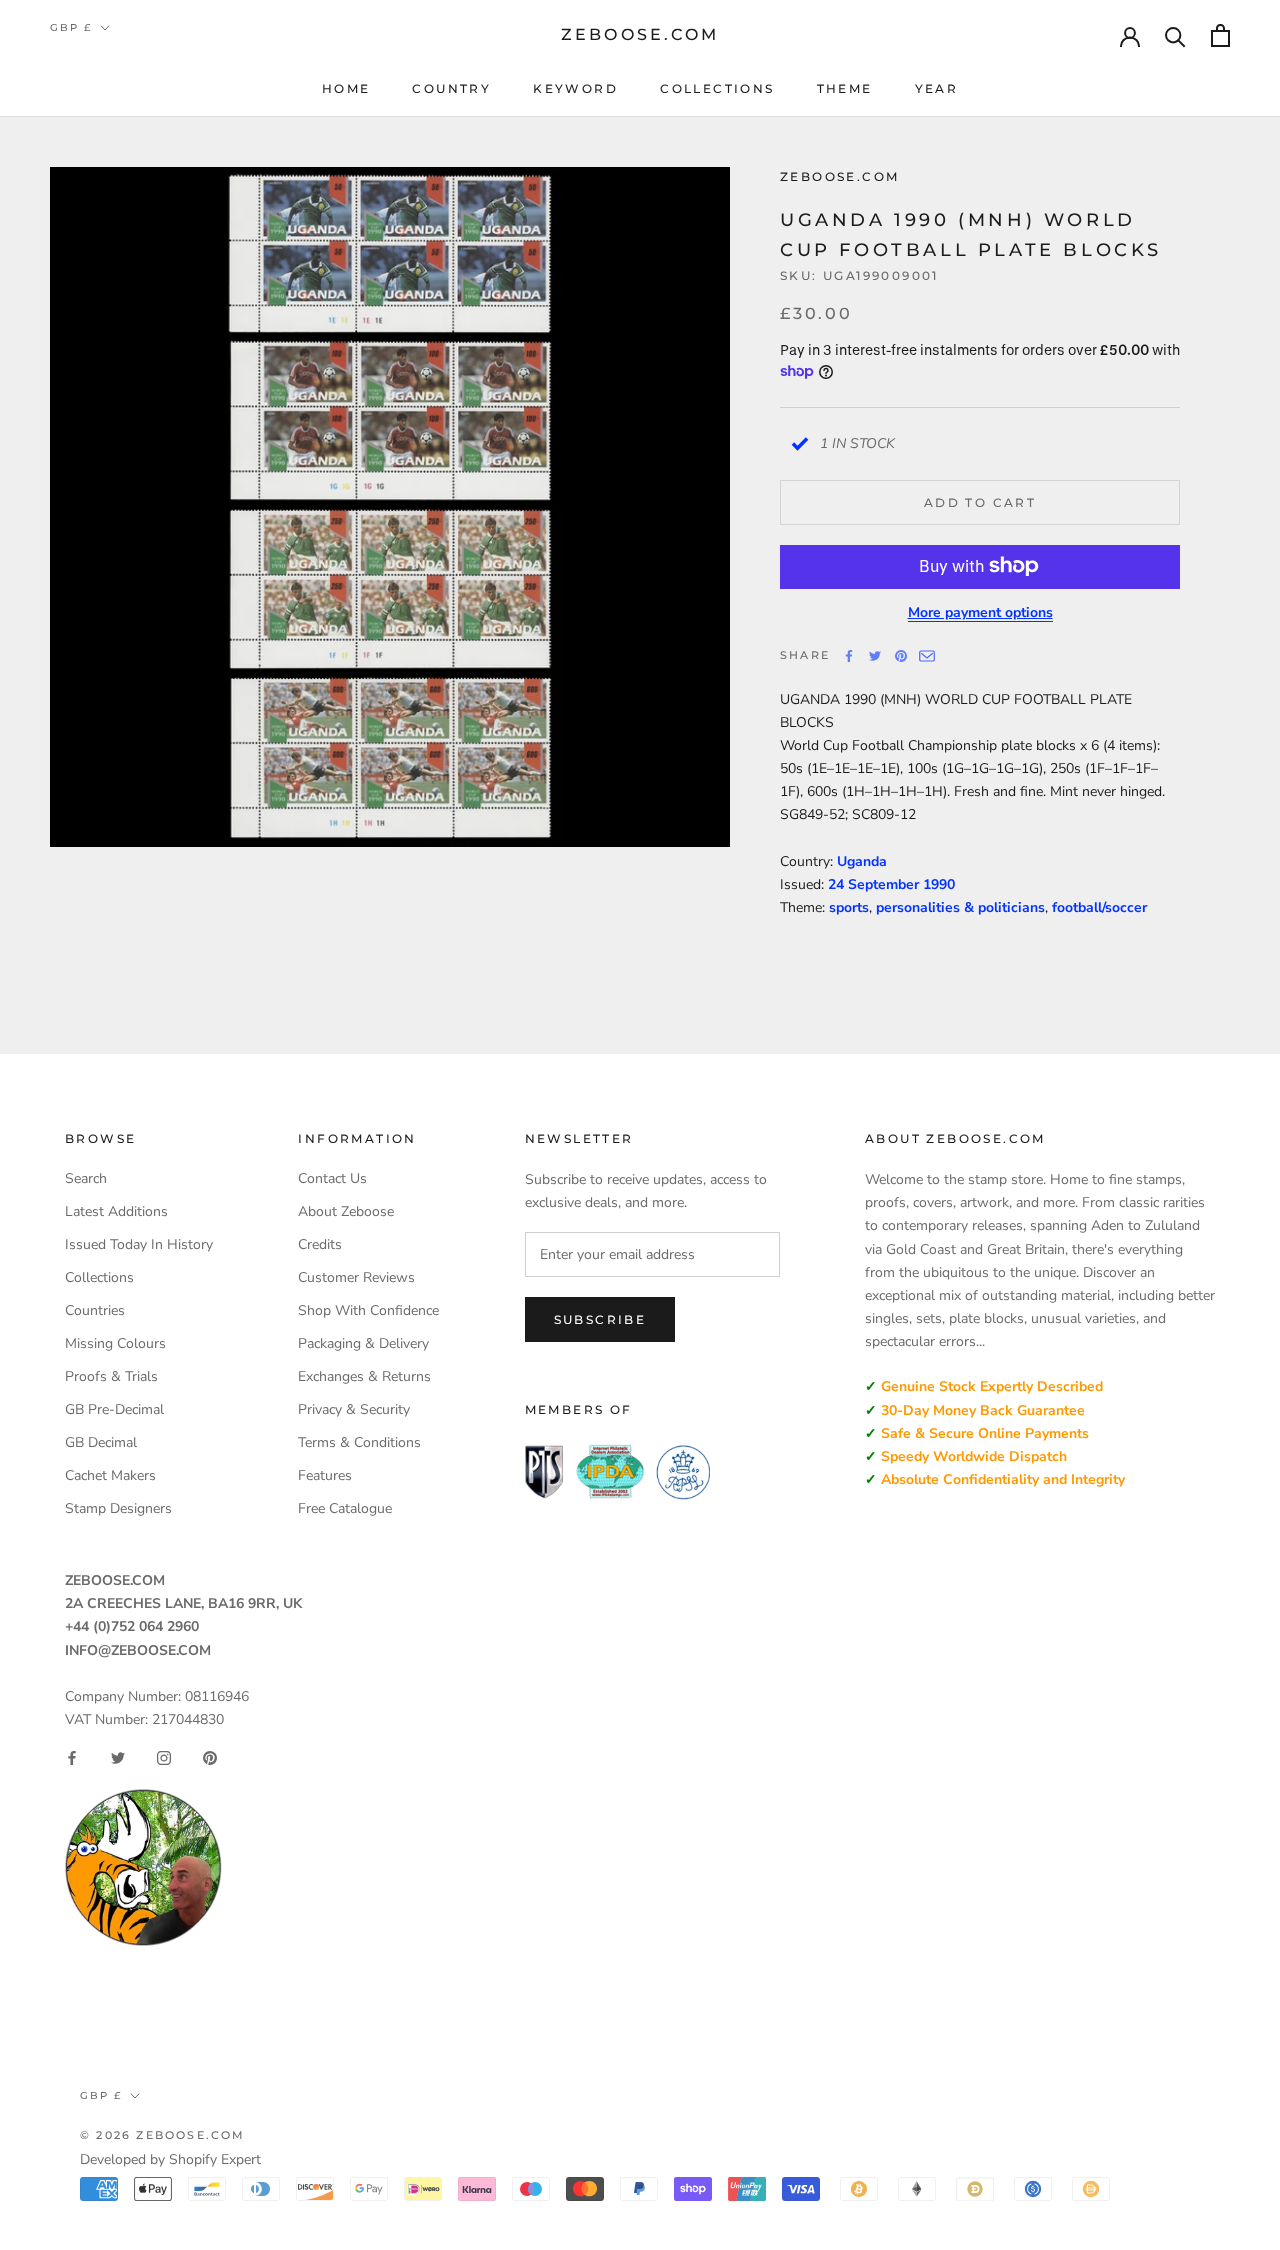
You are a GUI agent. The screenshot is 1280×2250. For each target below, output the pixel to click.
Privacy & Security (354, 1409)
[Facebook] (849, 656)
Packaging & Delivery (363, 1343)
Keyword (575, 88)
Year (937, 88)
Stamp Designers (118, 1508)
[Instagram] (164, 1758)
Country (451, 88)
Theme (845, 88)
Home (346, 88)
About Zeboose (346, 1211)
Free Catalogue (345, 1508)
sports (849, 907)
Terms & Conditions (359, 1442)
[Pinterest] (901, 656)
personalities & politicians (960, 907)
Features (325, 1475)
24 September (875, 884)
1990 (939, 884)
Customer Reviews (356, 1277)
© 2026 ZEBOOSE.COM (163, 2135)
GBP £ (71, 27)
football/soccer (1099, 907)
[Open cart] (1220, 35)
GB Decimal (101, 1442)
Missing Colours (115, 1343)
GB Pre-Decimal (114, 1409)
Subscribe (600, 1319)
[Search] (1175, 35)
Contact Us (332, 1178)
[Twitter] (875, 656)
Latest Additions (116, 1211)
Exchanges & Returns (364, 1376)
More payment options (980, 611)
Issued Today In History (139, 1244)
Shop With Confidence (368, 1310)
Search (86, 1178)
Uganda (862, 861)
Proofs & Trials (111, 1376)
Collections (717, 88)
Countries (95, 1310)
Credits (320, 1244)
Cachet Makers (110, 1475)
